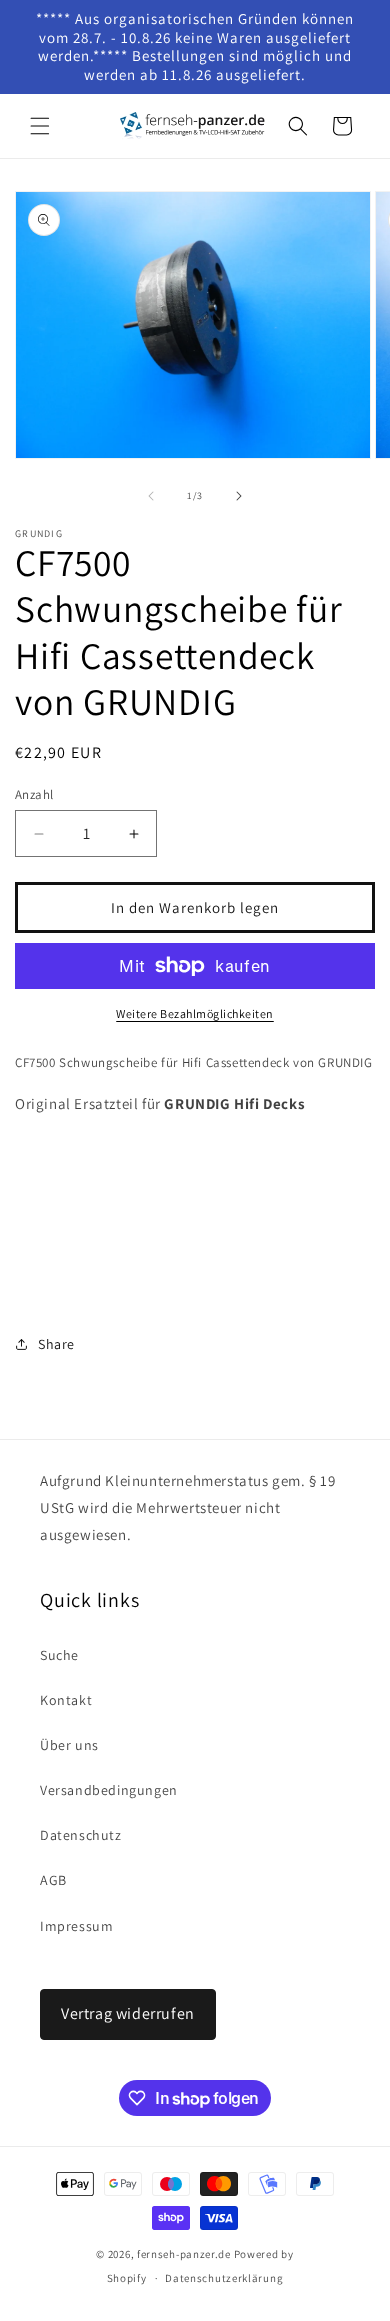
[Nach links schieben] (151, 496)
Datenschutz (81, 1835)
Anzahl (34, 794)
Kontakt (66, 1700)
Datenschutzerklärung (224, 2278)
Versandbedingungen (109, 1790)
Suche (59, 1655)
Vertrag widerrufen (128, 2013)
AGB (53, 1880)
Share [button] (56, 1344)
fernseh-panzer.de (184, 2254)
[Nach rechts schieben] (239, 496)
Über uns (69, 1745)
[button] (40, 126)
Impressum (76, 1926)
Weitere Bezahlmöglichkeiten (195, 1013)
